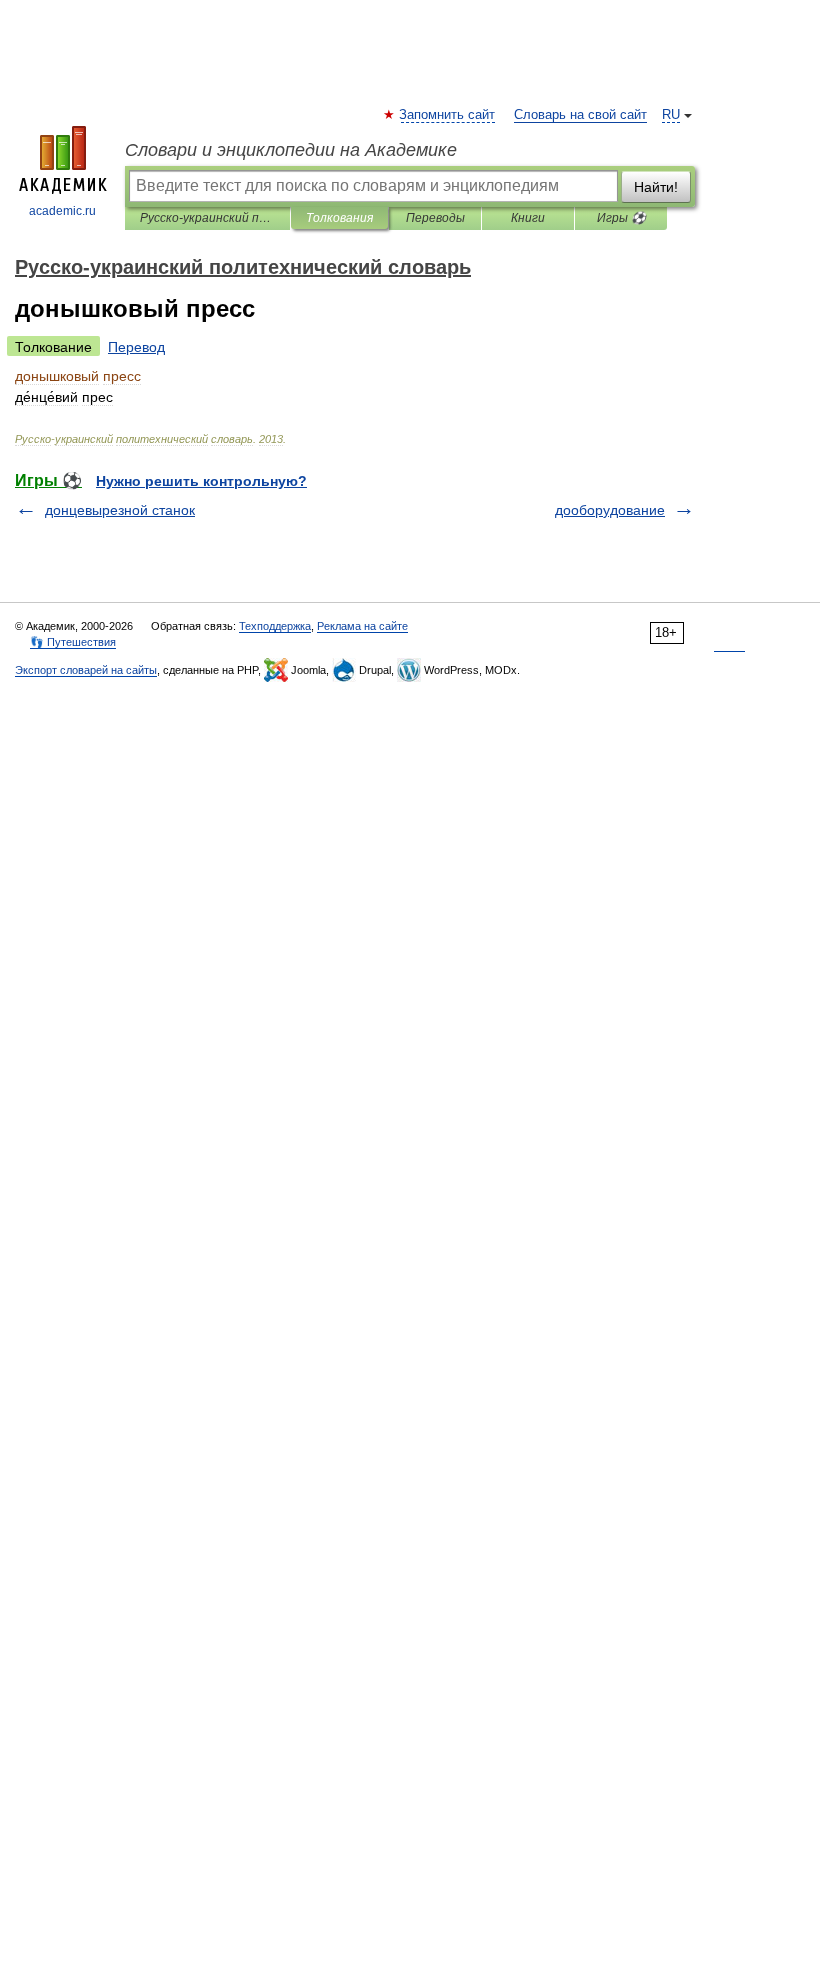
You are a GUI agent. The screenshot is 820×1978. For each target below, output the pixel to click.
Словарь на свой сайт (580, 115)
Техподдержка (275, 626)
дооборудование (610, 510)
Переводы (435, 218)
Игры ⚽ (621, 218)
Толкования (339, 218)
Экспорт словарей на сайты (86, 670)
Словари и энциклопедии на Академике (291, 150)
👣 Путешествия (73, 642)
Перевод (136, 347)
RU (671, 115)
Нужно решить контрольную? (201, 481)
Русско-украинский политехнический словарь (207, 218)
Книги (528, 218)
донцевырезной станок (120, 510)
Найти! (656, 187)
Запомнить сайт (448, 115)
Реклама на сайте (362, 626)
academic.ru (62, 211)
